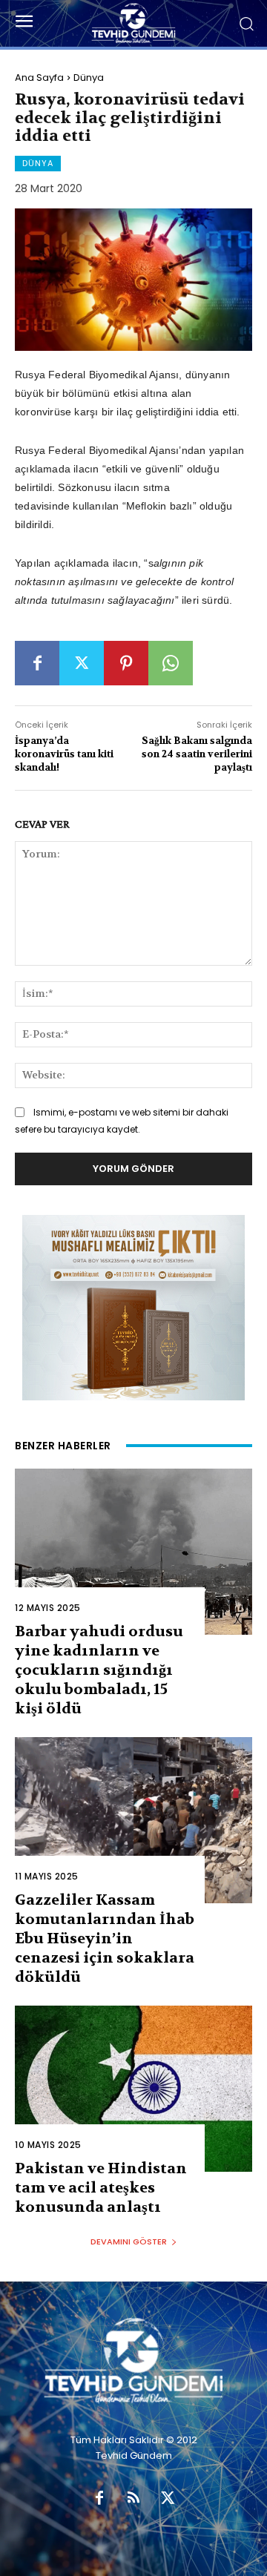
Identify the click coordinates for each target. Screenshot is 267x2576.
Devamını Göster (129, 2241)
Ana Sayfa (39, 78)
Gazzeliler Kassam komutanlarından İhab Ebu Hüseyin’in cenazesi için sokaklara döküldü (105, 1938)
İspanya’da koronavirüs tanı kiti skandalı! (64, 754)
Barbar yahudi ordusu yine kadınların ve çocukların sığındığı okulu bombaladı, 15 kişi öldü (99, 1670)
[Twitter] (82, 663)
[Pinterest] (126, 663)
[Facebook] (37, 663)
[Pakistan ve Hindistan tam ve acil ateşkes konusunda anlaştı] (133, 2089)
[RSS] (133, 2499)
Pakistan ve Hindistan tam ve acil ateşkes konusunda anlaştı (101, 2188)
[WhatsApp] (171, 663)
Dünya (89, 78)
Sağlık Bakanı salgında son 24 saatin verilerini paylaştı (197, 754)
